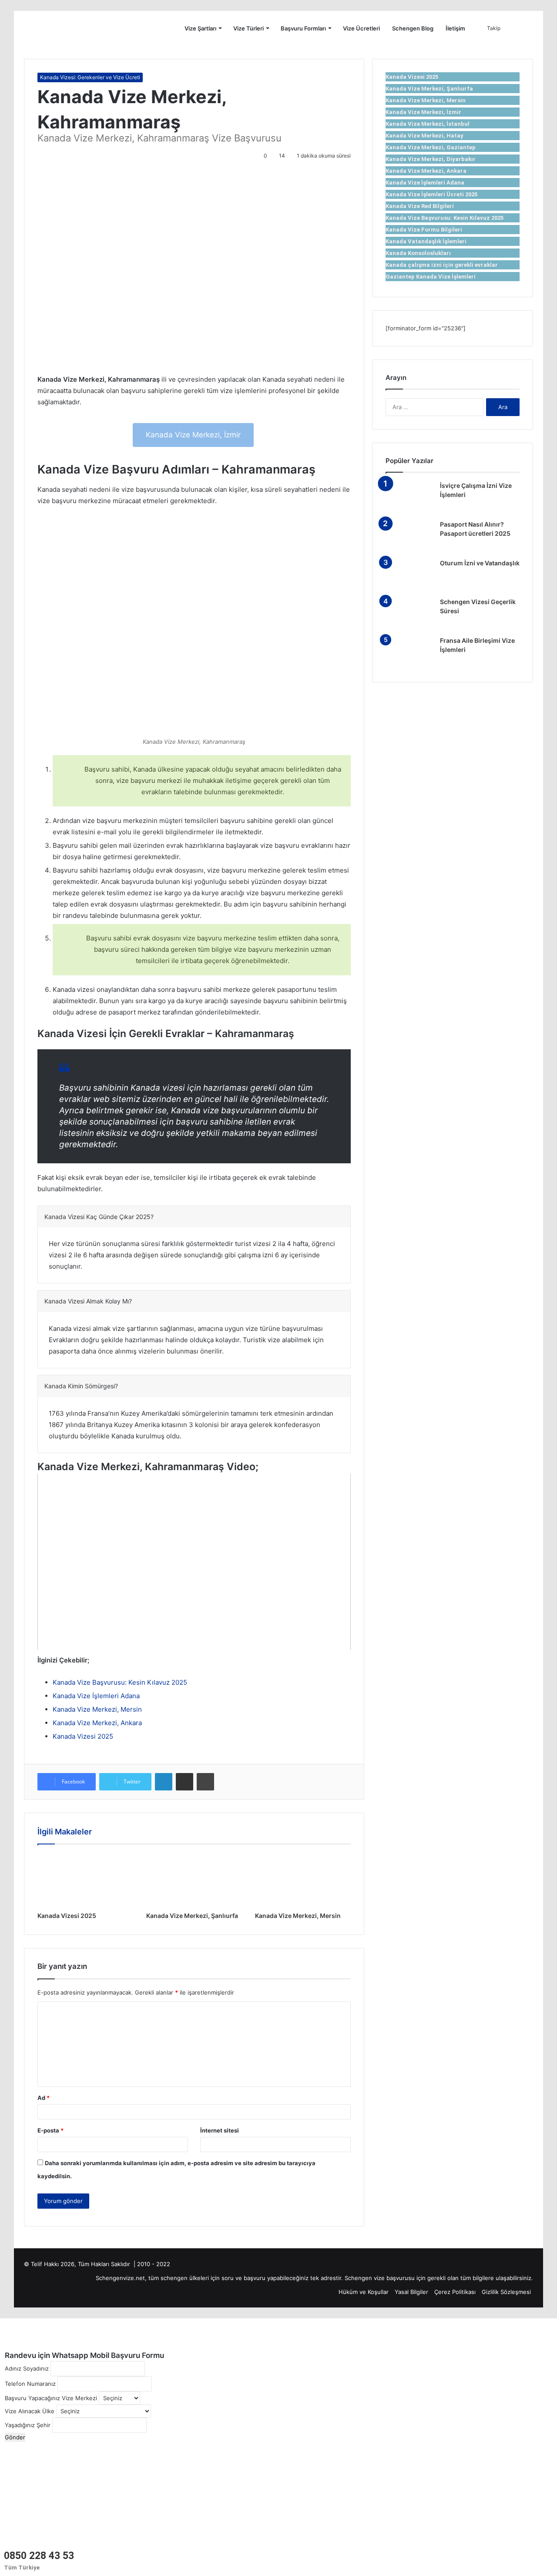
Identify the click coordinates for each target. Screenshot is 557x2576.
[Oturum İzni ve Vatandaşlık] (409, 575)
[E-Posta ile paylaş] (185, 1782)
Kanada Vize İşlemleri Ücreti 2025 (431, 194)
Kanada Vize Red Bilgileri (420, 206)
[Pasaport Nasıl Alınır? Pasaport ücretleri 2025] (409, 536)
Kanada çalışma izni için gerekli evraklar (442, 265)
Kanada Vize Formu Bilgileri (424, 230)
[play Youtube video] (194, 1562)
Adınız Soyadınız (27, 2368)
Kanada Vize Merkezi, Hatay (424, 136)
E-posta (50, 2130)
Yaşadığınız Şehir (28, 2425)
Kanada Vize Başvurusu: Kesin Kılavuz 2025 (120, 1682)
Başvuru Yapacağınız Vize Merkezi (51, 2398)
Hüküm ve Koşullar (364, 2292)
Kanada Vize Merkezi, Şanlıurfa (192, 1916)
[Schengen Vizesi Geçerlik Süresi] (409, 614)
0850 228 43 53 (39, 2556)
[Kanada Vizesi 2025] (85, 1880)
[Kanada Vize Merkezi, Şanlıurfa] (194, 1880)
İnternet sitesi (220, 2130)
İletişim (455, 28)
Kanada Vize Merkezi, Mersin (97, 1709)
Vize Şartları (200, 28)
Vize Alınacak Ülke (30, 2411)
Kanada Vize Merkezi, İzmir (193, 435)
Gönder (15, 2437)
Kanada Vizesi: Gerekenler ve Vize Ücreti (90, 77)
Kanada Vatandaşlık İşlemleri (426, 241)
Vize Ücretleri (361, 28)
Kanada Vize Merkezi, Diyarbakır (431, 159)
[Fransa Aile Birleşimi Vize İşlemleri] (409, 653)
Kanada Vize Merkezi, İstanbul (428, 124)
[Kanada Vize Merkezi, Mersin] (303, 1880)
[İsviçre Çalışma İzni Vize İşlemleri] (409, 498)
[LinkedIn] (164, 1782)
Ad (44, 2098)
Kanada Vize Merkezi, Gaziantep (431, 147)
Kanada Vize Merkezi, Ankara (97, 1723)
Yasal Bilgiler (411, 2292)
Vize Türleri (248, 28)
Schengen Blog (413, 28)
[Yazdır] (205, 1782)
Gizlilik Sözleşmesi (506, 2292)
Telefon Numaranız (30, 2384)
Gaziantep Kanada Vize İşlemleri (431, 277)
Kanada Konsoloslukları (418, 253)
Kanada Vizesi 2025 (83, 1736)
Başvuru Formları (303, 28)
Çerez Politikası (455, 2292)
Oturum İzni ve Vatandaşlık (480, 563)
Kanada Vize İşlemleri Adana (96, 1696)
